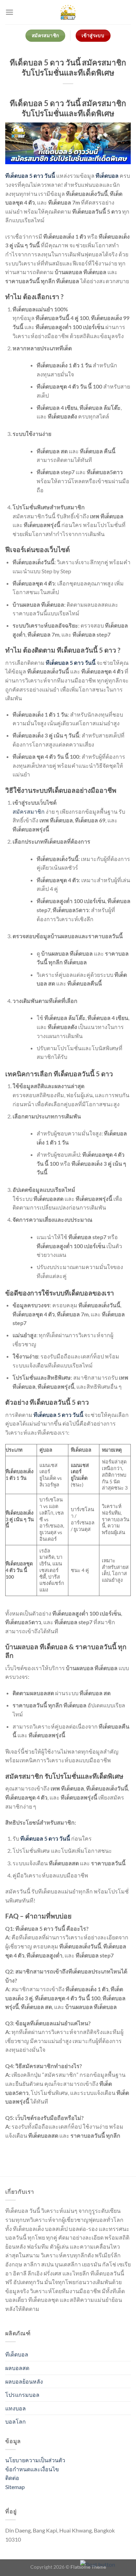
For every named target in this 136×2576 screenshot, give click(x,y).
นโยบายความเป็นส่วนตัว (35, 2460)
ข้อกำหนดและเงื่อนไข (32, 2469)
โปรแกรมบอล (22, 2395)
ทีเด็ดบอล (17, 2354)
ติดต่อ (12, 2478)
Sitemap (15, 2487)
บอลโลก (16, 2421)
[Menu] (9, 12)
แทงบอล (16, 2408)
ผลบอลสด (17, 2368)
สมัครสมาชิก (29, 811)
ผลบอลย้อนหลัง (24, 2381)
